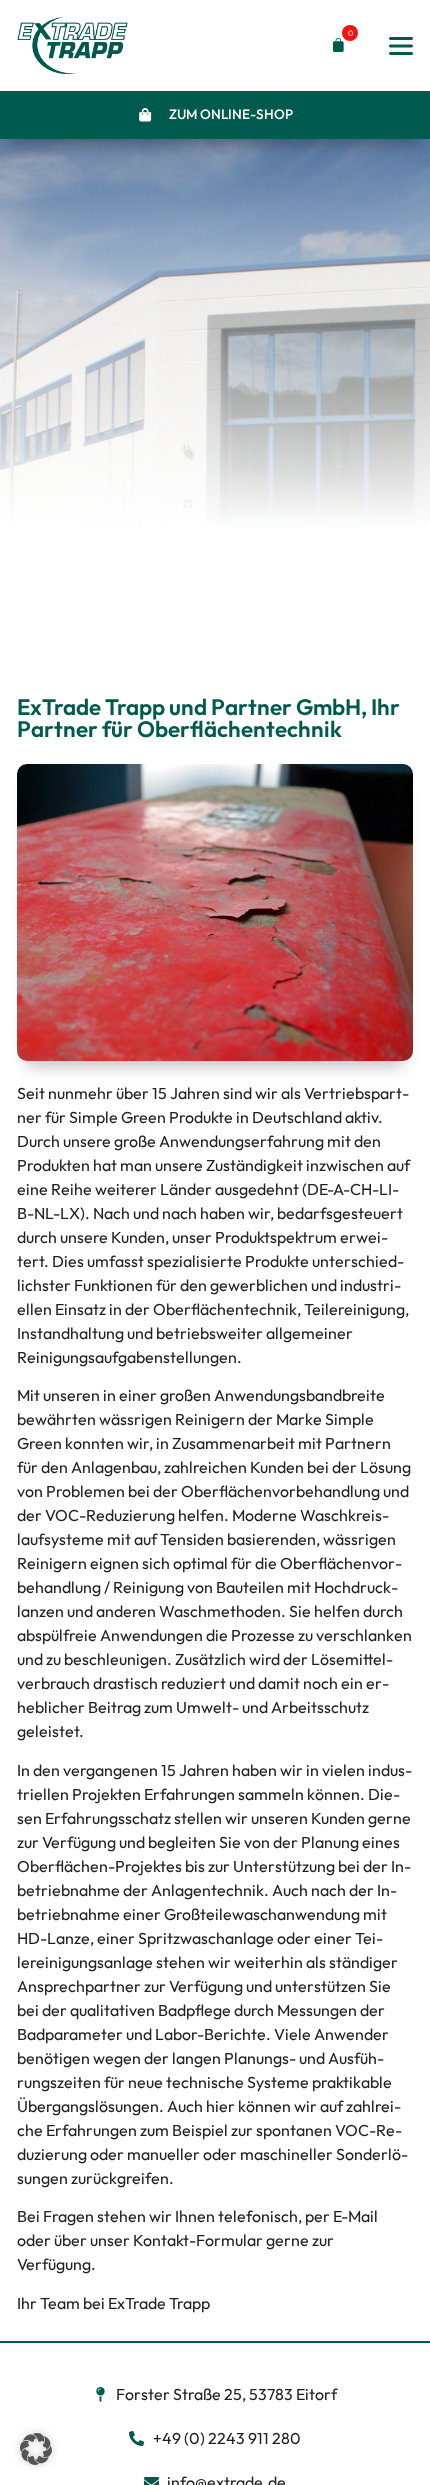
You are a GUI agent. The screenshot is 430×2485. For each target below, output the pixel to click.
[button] (334, 45)
